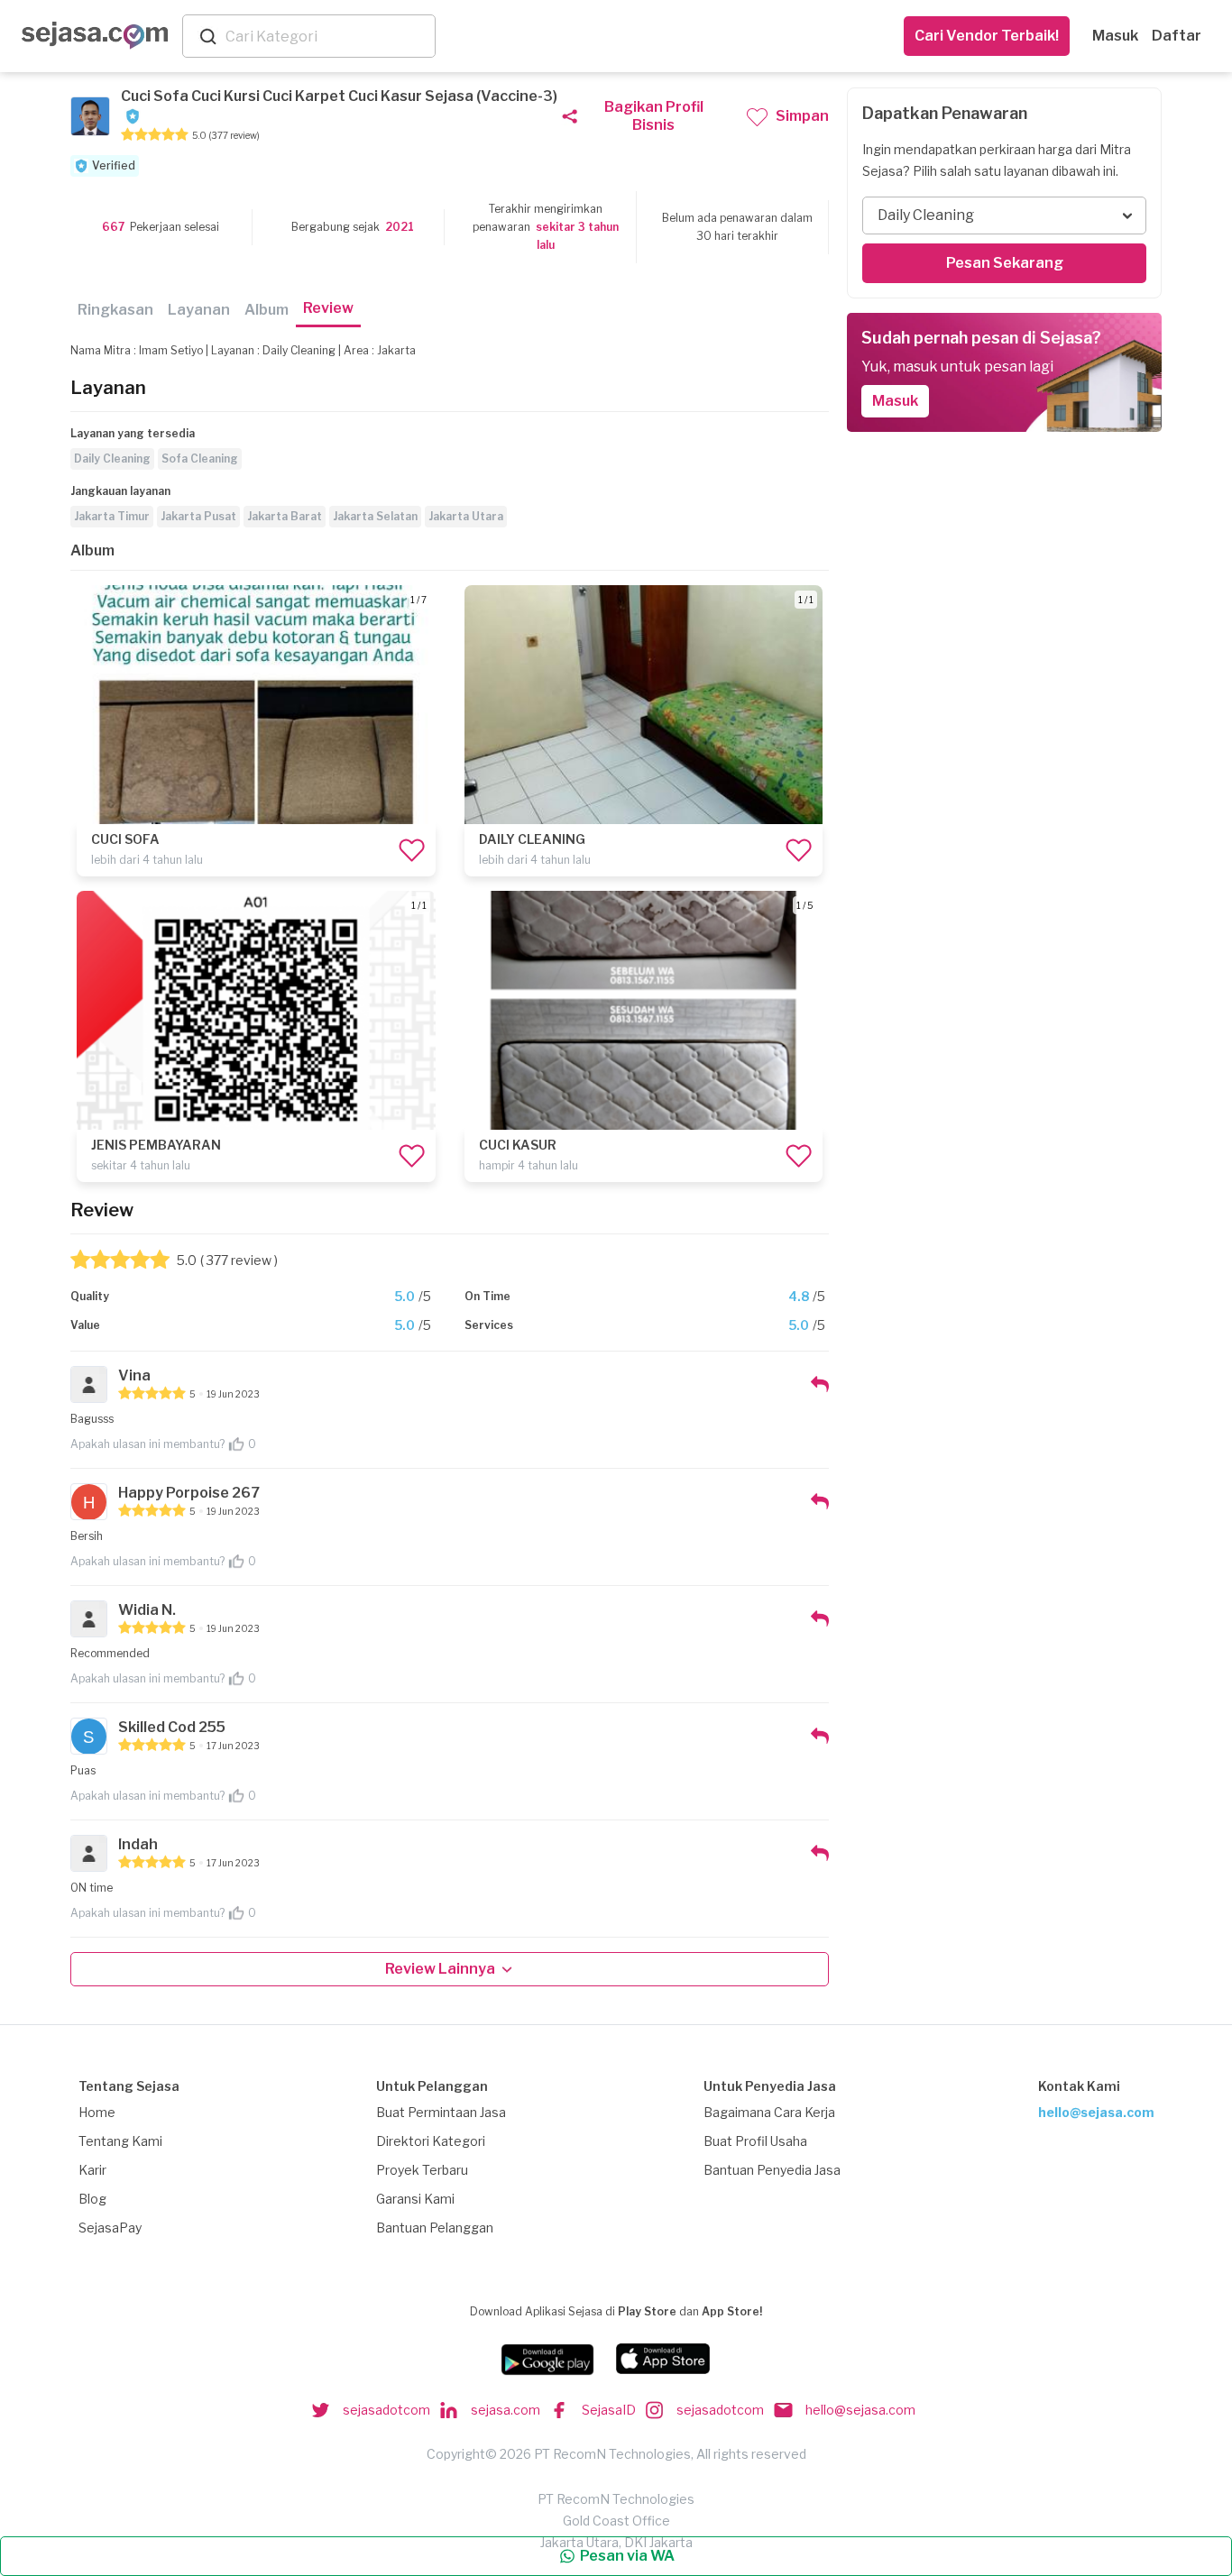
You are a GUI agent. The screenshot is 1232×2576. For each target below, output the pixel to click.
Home (97, 2112)
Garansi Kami (415, 2199)
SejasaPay (110, 2228)
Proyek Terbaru (422, 2170)
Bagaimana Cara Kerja (769, 2112)
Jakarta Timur (112, 516)
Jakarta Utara (466, 516)
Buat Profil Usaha (755, 2141)
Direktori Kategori (431, 2141)
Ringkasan (115, 310)
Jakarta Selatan (375, 516)
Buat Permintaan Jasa (441, 2112)
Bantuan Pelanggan (435, 2228)
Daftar (1177, 36)
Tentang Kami (120, 2141)
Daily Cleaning (112, 458)
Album (267, 310)
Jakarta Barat (285, 516)
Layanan (199, 310)
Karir (92, 2170)
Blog (92, 2199)
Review (328, 308)
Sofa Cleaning (200, 458)
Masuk (1115, 36)
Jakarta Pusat (198, 516)
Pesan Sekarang (1005, 263)
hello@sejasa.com (1096, 2112)
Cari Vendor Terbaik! (987, 36)
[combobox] (326, 37)
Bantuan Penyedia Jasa (772, 2170)
